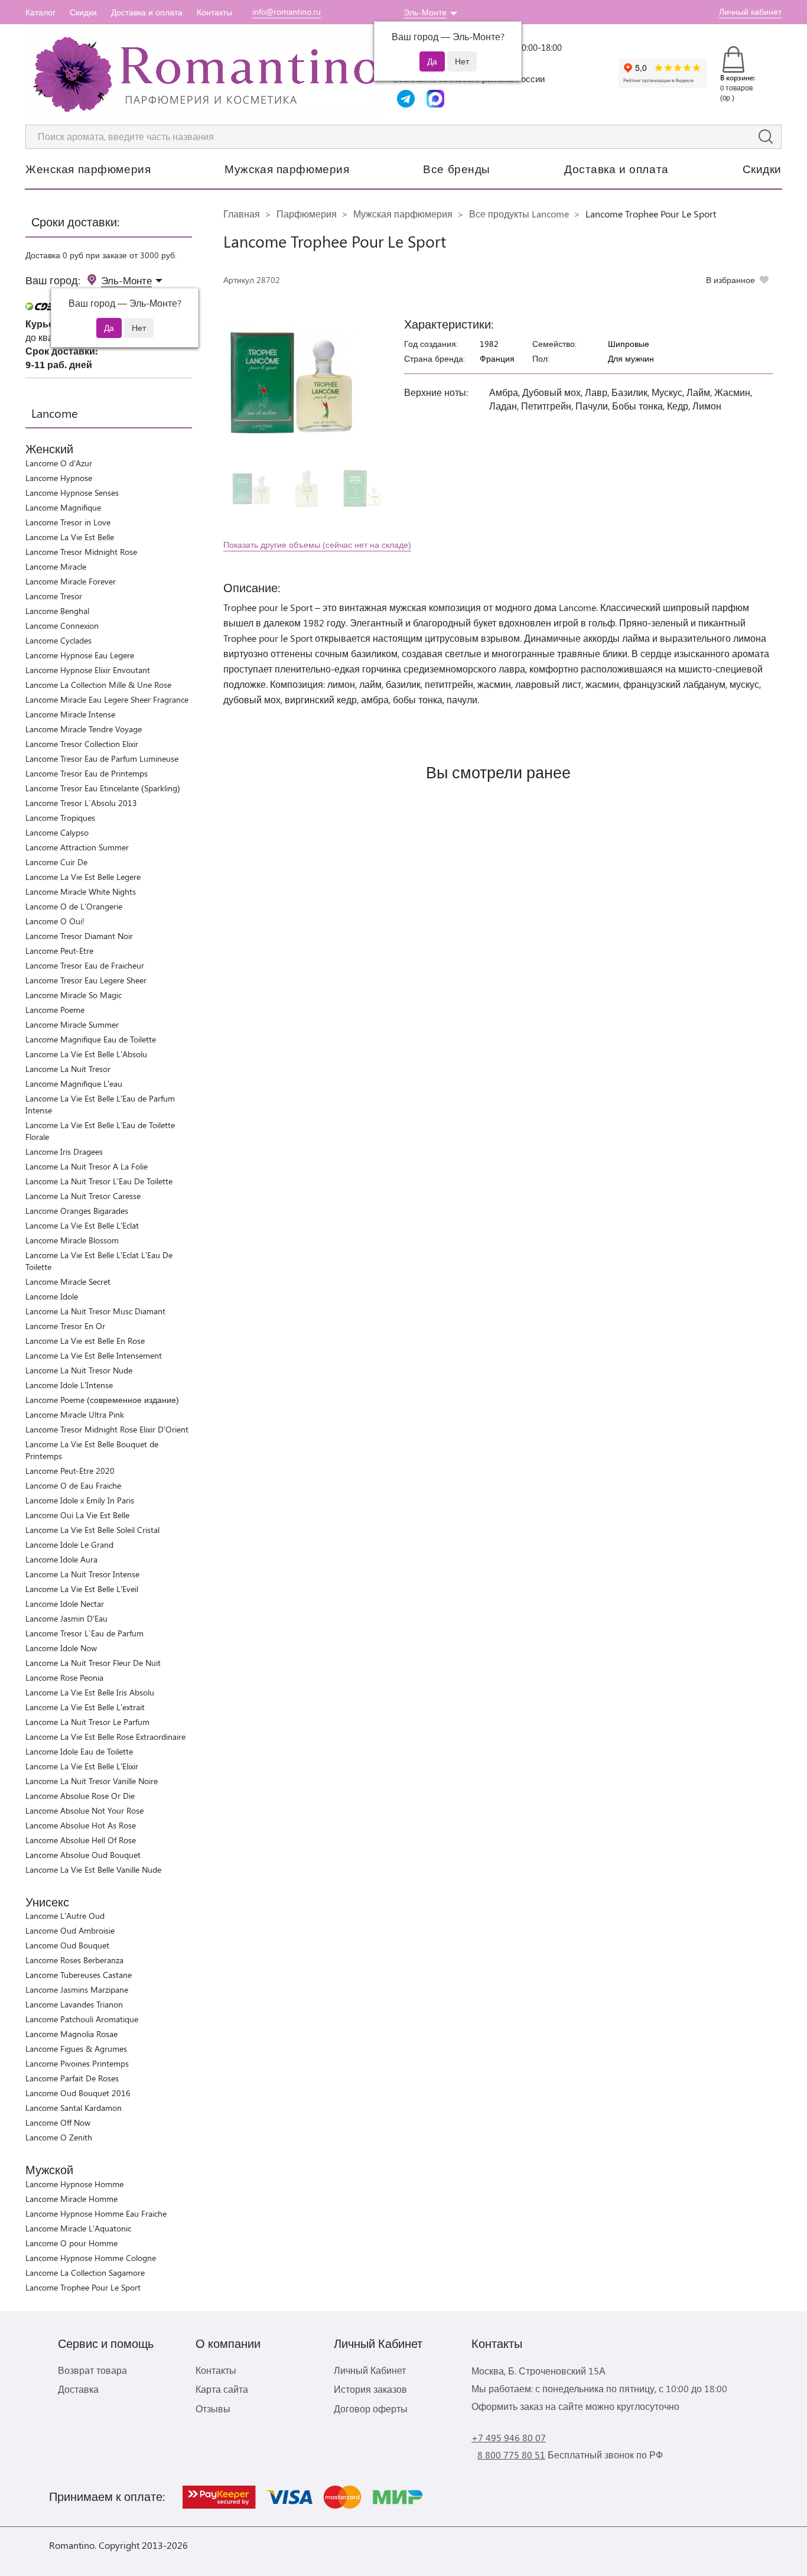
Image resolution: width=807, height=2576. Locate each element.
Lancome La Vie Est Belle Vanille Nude (93, 1870)
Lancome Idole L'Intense (69, 1385)
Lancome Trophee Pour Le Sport (83, 2287)
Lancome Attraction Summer (77, 847)
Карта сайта (222, 2389)
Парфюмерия (307, 214)
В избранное (730, 280)
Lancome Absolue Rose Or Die (80, 1796)
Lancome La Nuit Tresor (68, 1069)
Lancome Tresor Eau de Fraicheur (85, 965)
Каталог (40, 12)
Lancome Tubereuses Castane (79, 1975)
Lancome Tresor (54, 596)
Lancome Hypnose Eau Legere (80, 655)
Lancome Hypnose (59, 478)
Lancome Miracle (56, 566)
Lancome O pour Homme (71, 2243)
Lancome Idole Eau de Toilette (79, 1751)
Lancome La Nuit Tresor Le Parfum (87, 1722)
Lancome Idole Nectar (65, 1604)
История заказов (370, 2389)
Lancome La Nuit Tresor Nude (79, 1370)
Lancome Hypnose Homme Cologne (91, 2258)
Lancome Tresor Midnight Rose (81, 552)
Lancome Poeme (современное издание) (102, 1400)
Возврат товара (92, 2370)
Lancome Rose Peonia (64, 1677)
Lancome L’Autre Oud (65, 1916)
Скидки (83, 12)
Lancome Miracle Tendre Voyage (84, 729)
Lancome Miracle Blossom (72, 1240)
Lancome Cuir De (56, 862)
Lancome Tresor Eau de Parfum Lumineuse (102, 758)
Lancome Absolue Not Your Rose (84, 1810)
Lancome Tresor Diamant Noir (79, 936)
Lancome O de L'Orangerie (74, 906)
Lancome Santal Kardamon (74, 2108)
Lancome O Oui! (55, 921)
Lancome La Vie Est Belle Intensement (94, 1355)
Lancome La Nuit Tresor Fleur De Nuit (93, 1663)
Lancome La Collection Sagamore (85, 2273)
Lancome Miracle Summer (72, 1024)
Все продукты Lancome (519, 214)
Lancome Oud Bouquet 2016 (78, 2093)
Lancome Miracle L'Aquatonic (78, 2228)
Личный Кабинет (370, 2370)
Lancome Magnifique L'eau (74, 1084)
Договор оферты (371, 2408)
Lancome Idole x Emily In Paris (80, 1500)
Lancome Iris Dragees (64, 1151)
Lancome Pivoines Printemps (77, 2063)
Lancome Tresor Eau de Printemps (87, 773)
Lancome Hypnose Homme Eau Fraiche (96, 2213)
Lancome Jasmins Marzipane (77, 1989)
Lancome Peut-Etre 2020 (70, 1471)
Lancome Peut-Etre (59, 951)
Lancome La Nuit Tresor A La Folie (87, 1166)
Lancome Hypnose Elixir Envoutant (88, 670)
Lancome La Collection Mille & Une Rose (98, 685)
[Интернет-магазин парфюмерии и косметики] (203, 74)
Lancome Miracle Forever (71, 581)
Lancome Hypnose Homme (74, 2184)
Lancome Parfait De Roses (72, 2078)
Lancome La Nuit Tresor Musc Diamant (95, 1311)
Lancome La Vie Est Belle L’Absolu (86, 1054)
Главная (242, 214)
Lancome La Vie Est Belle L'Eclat (82, 1225)
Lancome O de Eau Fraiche (73, 1485)
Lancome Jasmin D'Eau (66, 1618)
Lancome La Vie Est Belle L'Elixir (82, 1766)
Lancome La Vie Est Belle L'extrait (85, 1707)
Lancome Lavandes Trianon (74, 2004)
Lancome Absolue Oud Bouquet (83, 1855)
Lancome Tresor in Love (68, 522)
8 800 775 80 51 (511, 2455)
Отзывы (213, 2408)
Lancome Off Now (58, 2122)
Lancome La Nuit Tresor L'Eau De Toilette (99, 1181)
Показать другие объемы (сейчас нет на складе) (317, 545)
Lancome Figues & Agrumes (76, 2049)
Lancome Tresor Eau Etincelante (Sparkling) (103, 788)
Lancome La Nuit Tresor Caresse (83, 1196)
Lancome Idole (52, 1296)
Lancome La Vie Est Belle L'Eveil (82, 1589)
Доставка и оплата (147, 12)
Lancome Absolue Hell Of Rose (81, 1840)
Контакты (214, 12)
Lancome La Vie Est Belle (70, 537)
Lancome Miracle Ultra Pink (75, 1414)
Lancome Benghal (57, 611)
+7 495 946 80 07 (509, 2437)
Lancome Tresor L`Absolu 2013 (81, 803)
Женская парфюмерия (88, 168)
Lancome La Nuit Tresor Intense (82, 1574)
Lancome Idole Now (61, 1648)
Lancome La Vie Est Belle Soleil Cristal (92, 1530)
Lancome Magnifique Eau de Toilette (91, 1039)
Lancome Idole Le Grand (69, 1544)
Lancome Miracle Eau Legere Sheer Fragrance (107, 699)
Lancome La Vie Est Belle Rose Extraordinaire (105, 1737)
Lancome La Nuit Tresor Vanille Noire (92, 1781)
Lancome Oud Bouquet (67, 1945)
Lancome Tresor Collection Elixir (82, 744)
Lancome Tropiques (60, 818)
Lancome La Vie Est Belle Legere (83, 877)
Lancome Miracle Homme (71, 2199)
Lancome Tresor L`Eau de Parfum (84, 1633)
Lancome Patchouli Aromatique (82, 2019)
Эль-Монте (425, 12)
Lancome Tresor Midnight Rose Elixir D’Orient (107, 1429)
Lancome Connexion (62, 626)
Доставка (78, 2389)
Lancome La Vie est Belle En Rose (85, 1341)
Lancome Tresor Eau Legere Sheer (86, 980)
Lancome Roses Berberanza (74, 1960)
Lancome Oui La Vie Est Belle (77, 1515)
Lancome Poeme (55, 1010)
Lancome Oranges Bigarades (77, 1211)
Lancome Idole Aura (61, 1559)
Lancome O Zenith (59, 2137)
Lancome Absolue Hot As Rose (81, 1825)
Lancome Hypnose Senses (72, 493)
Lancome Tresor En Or (65, 1326)
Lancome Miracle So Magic (74, 995)
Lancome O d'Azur (59, 463)
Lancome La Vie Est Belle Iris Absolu (90, 1692)
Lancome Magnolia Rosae (71, 2034)
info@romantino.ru (287, 12)
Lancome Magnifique (63, 507)
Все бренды (457, 168)
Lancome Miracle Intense (70, 714)
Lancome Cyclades (58, 640)
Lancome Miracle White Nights (81, 891)
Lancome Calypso (57, 832)
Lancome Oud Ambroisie (70, 1930)
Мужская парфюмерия (287, 168)
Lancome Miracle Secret (68, 1281)
